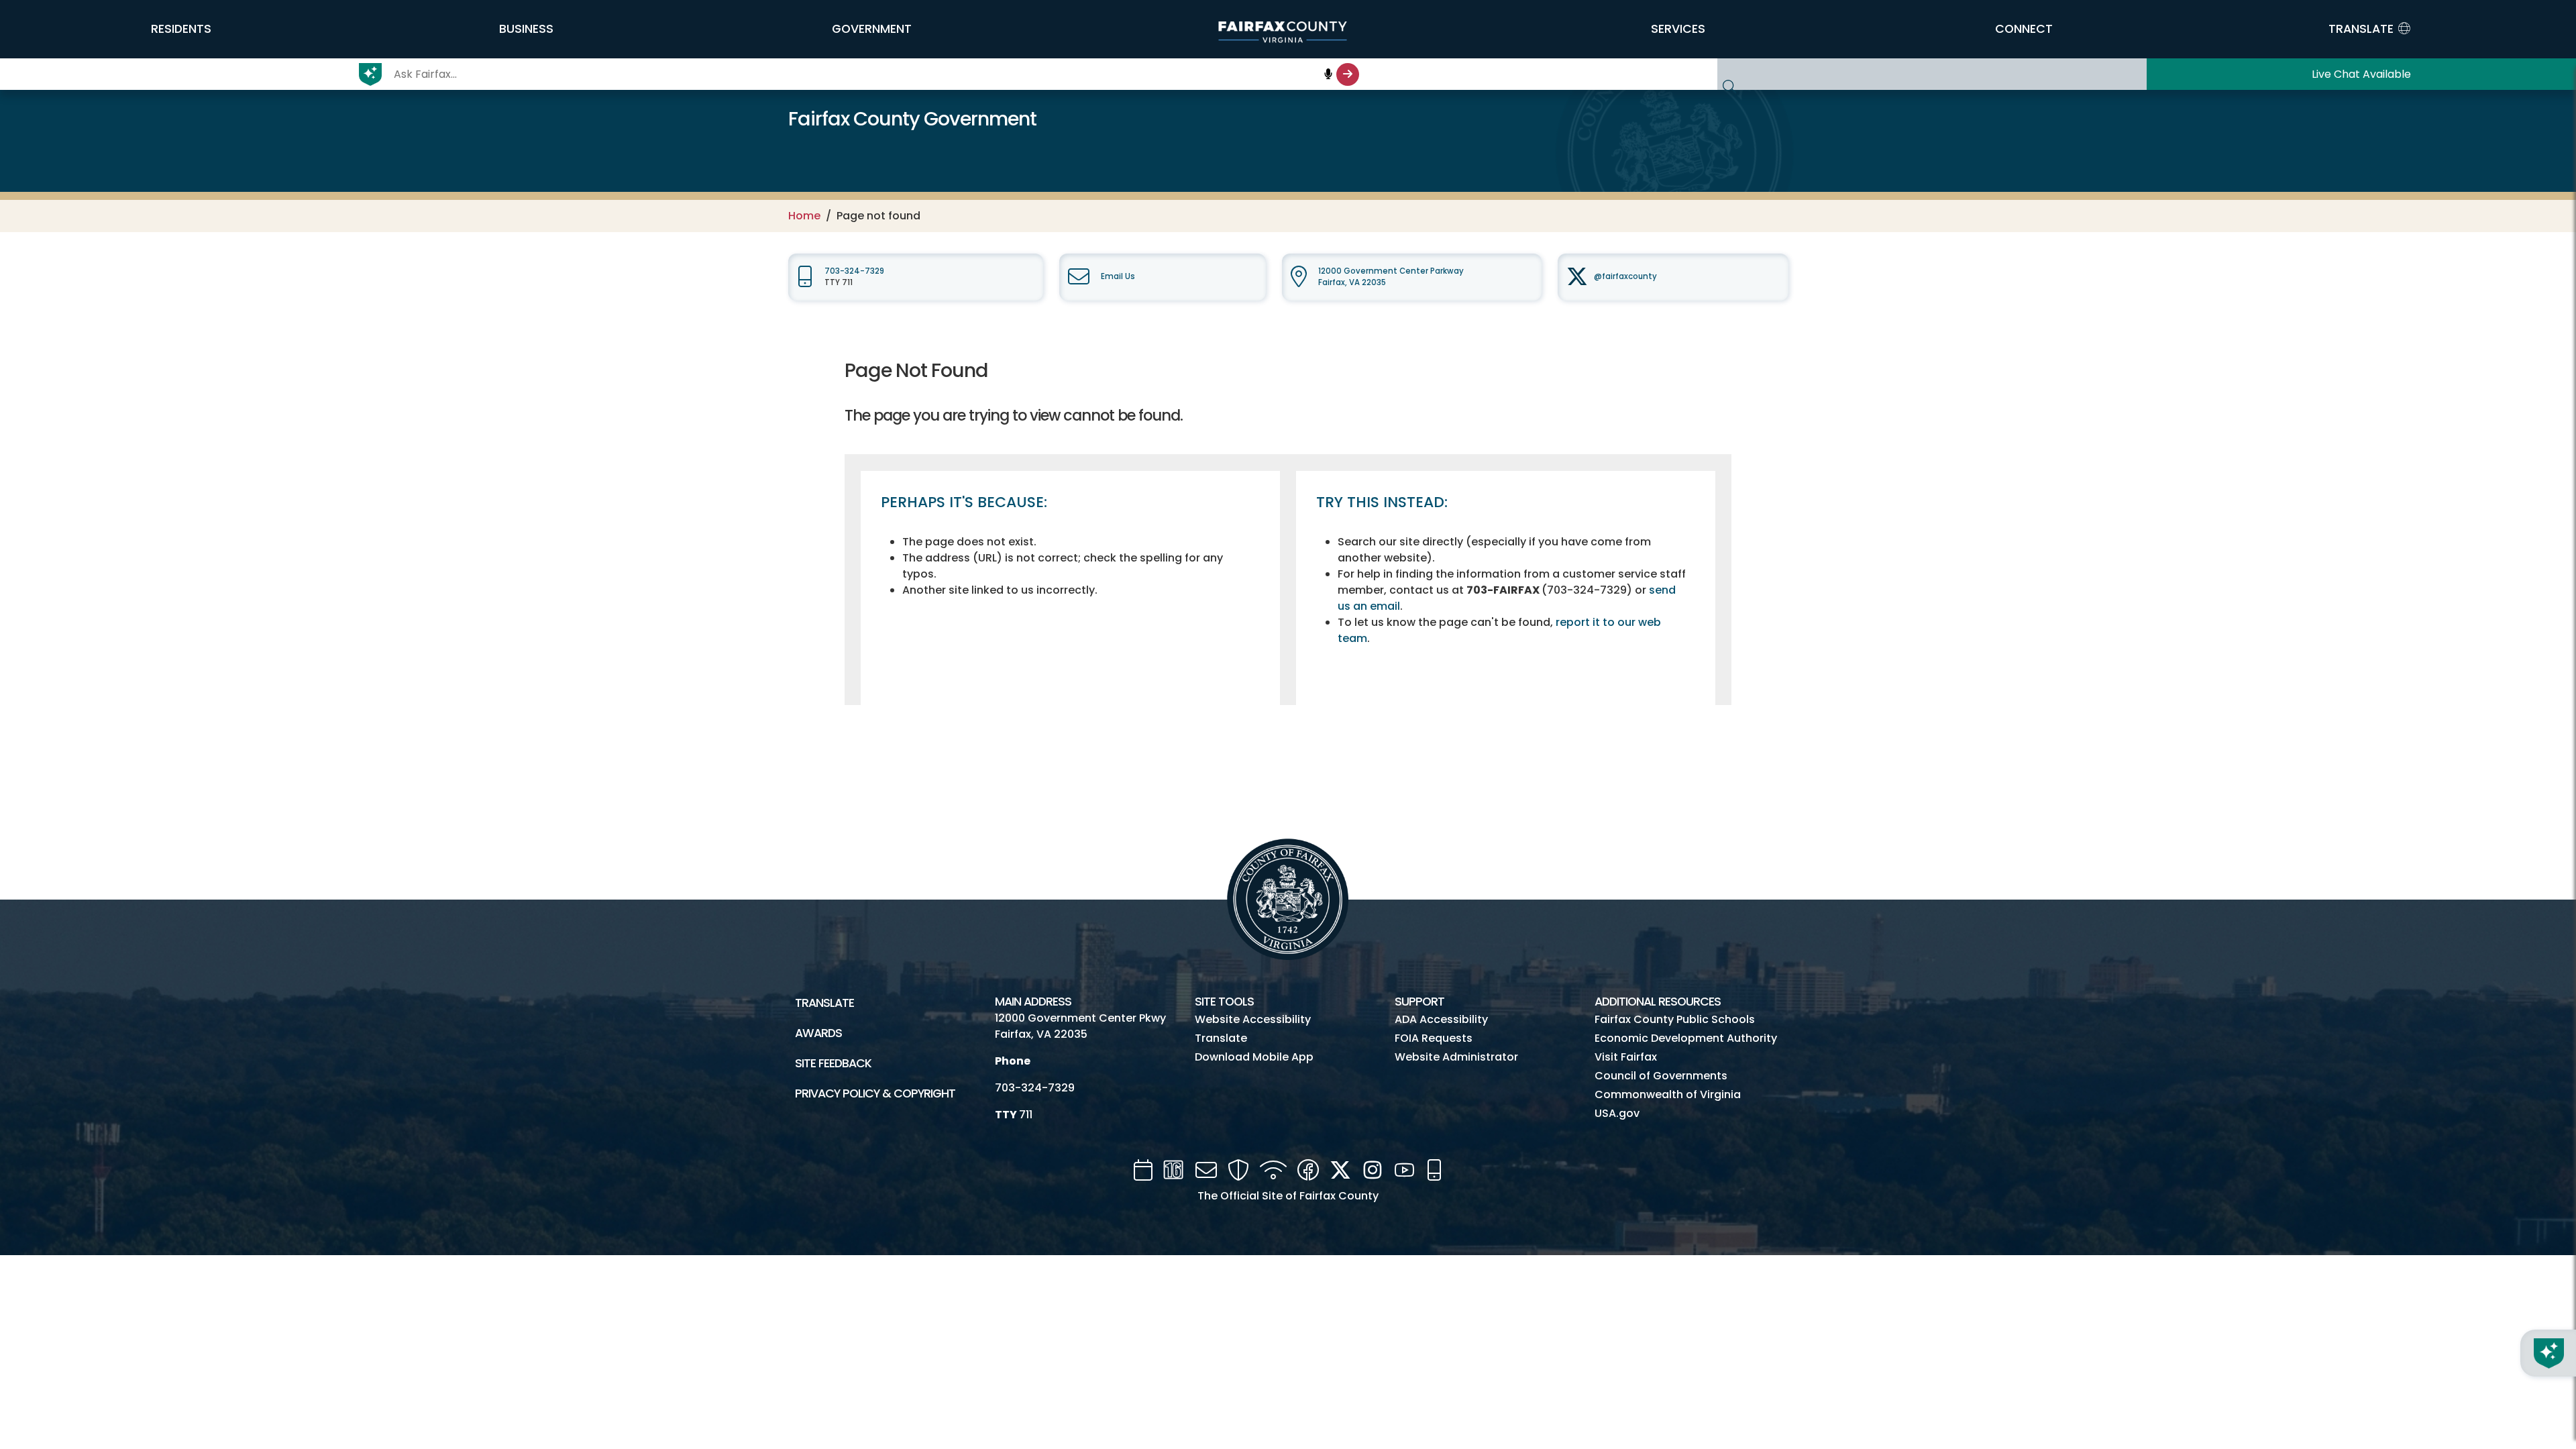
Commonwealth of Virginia (1668, 1094)
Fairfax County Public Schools (1675, 1019)
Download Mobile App (1254, 1057)
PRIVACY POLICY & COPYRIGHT (875, 1093)
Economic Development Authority (1686, 1038)
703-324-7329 (854, 271)
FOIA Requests (1434, 1038)
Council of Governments (1661, 1076)
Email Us (1118, 276)
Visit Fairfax (1626, 1057)
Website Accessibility (1253, 1019)
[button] (181, 29)
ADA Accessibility (1441, 1019)
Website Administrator (1456, 1057)
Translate (824, 1003)
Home (804, 216)
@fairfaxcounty (1625, 276)
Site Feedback (833, 1063)
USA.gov (1617, 1113)
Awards (818, 1033)
